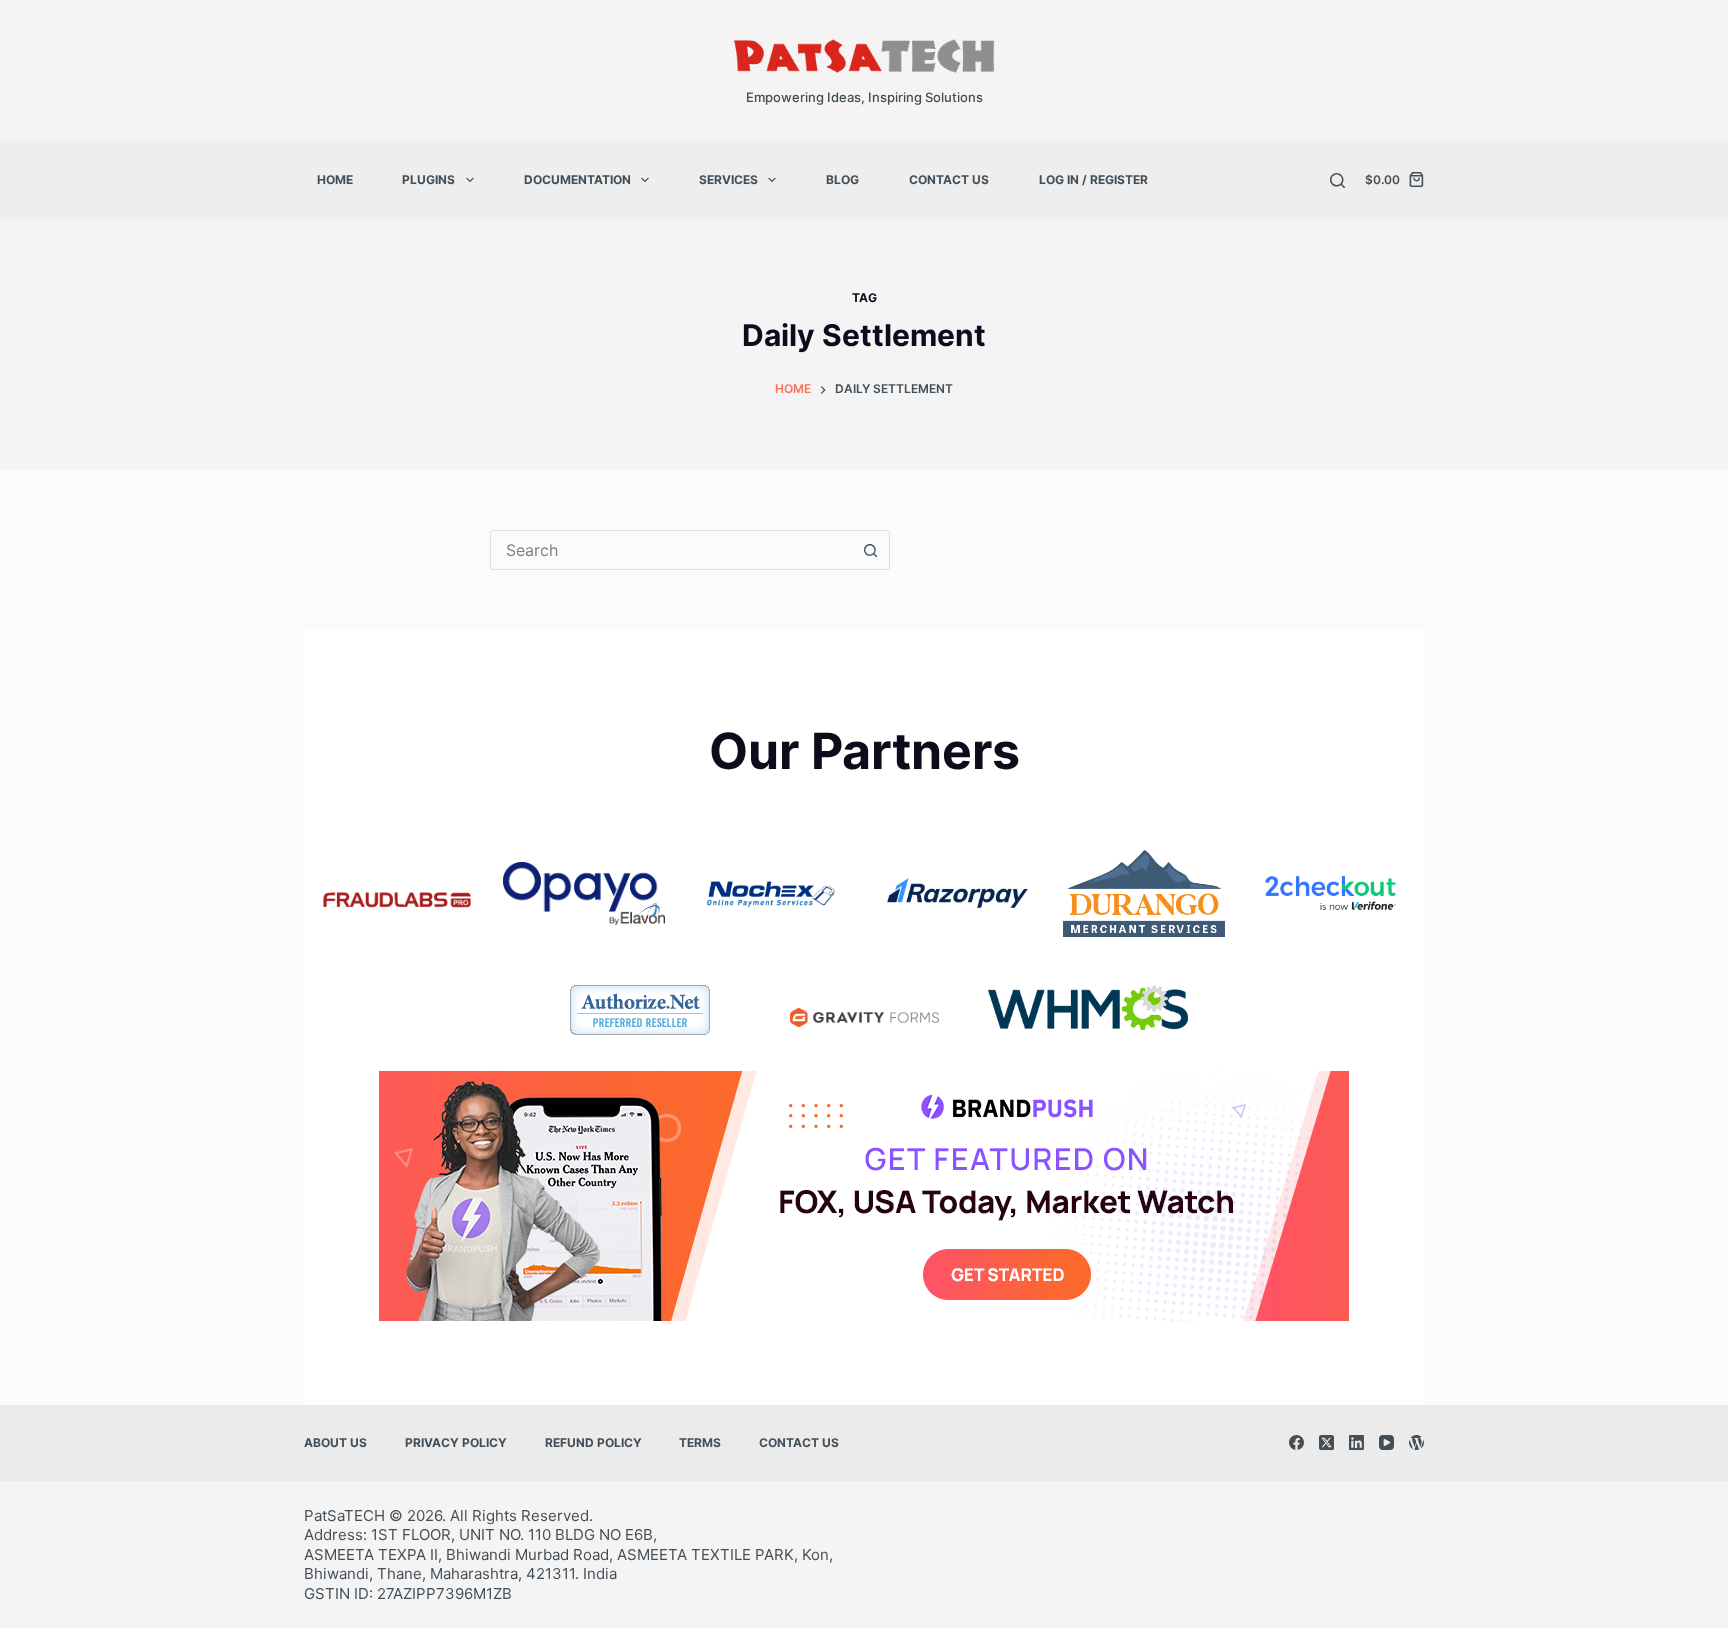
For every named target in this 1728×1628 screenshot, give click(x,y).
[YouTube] (1386, 1442)
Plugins (428, 179)
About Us (335, 1442)
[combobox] (671, 550)
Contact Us (949, 179)
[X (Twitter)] (1326, 1442)
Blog (842, 179)
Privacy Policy (456, 1442)
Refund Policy (593, 1442)
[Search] (1337, 180)
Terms (700, 1442)
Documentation (577, 179)
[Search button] (870, 550)
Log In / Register (1093, 179)
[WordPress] (1416, 1442)
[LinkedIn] (1356, 1442)
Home (335, 179)
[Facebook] (1296, 1442)
